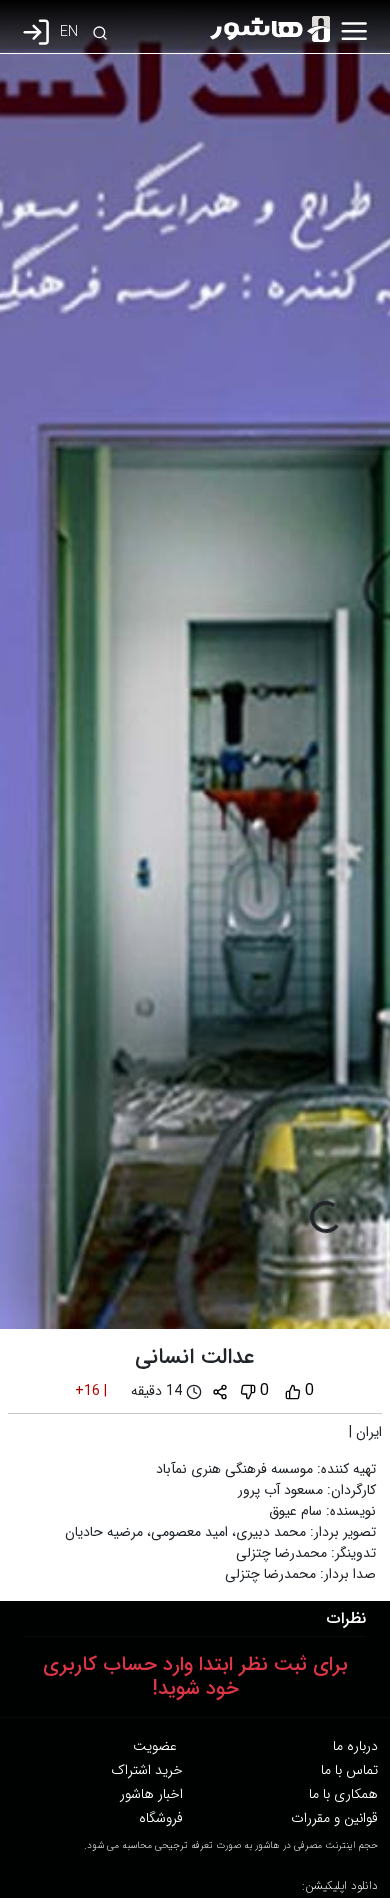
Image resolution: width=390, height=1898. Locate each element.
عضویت (155, 1746)
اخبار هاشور (151, 1794)
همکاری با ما (343, 1794)
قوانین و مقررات (334, 1818)
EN (69, 32)
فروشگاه (161, 1818)
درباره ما (355, 1746)
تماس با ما (349, 1770)
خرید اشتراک (147, 1770)
